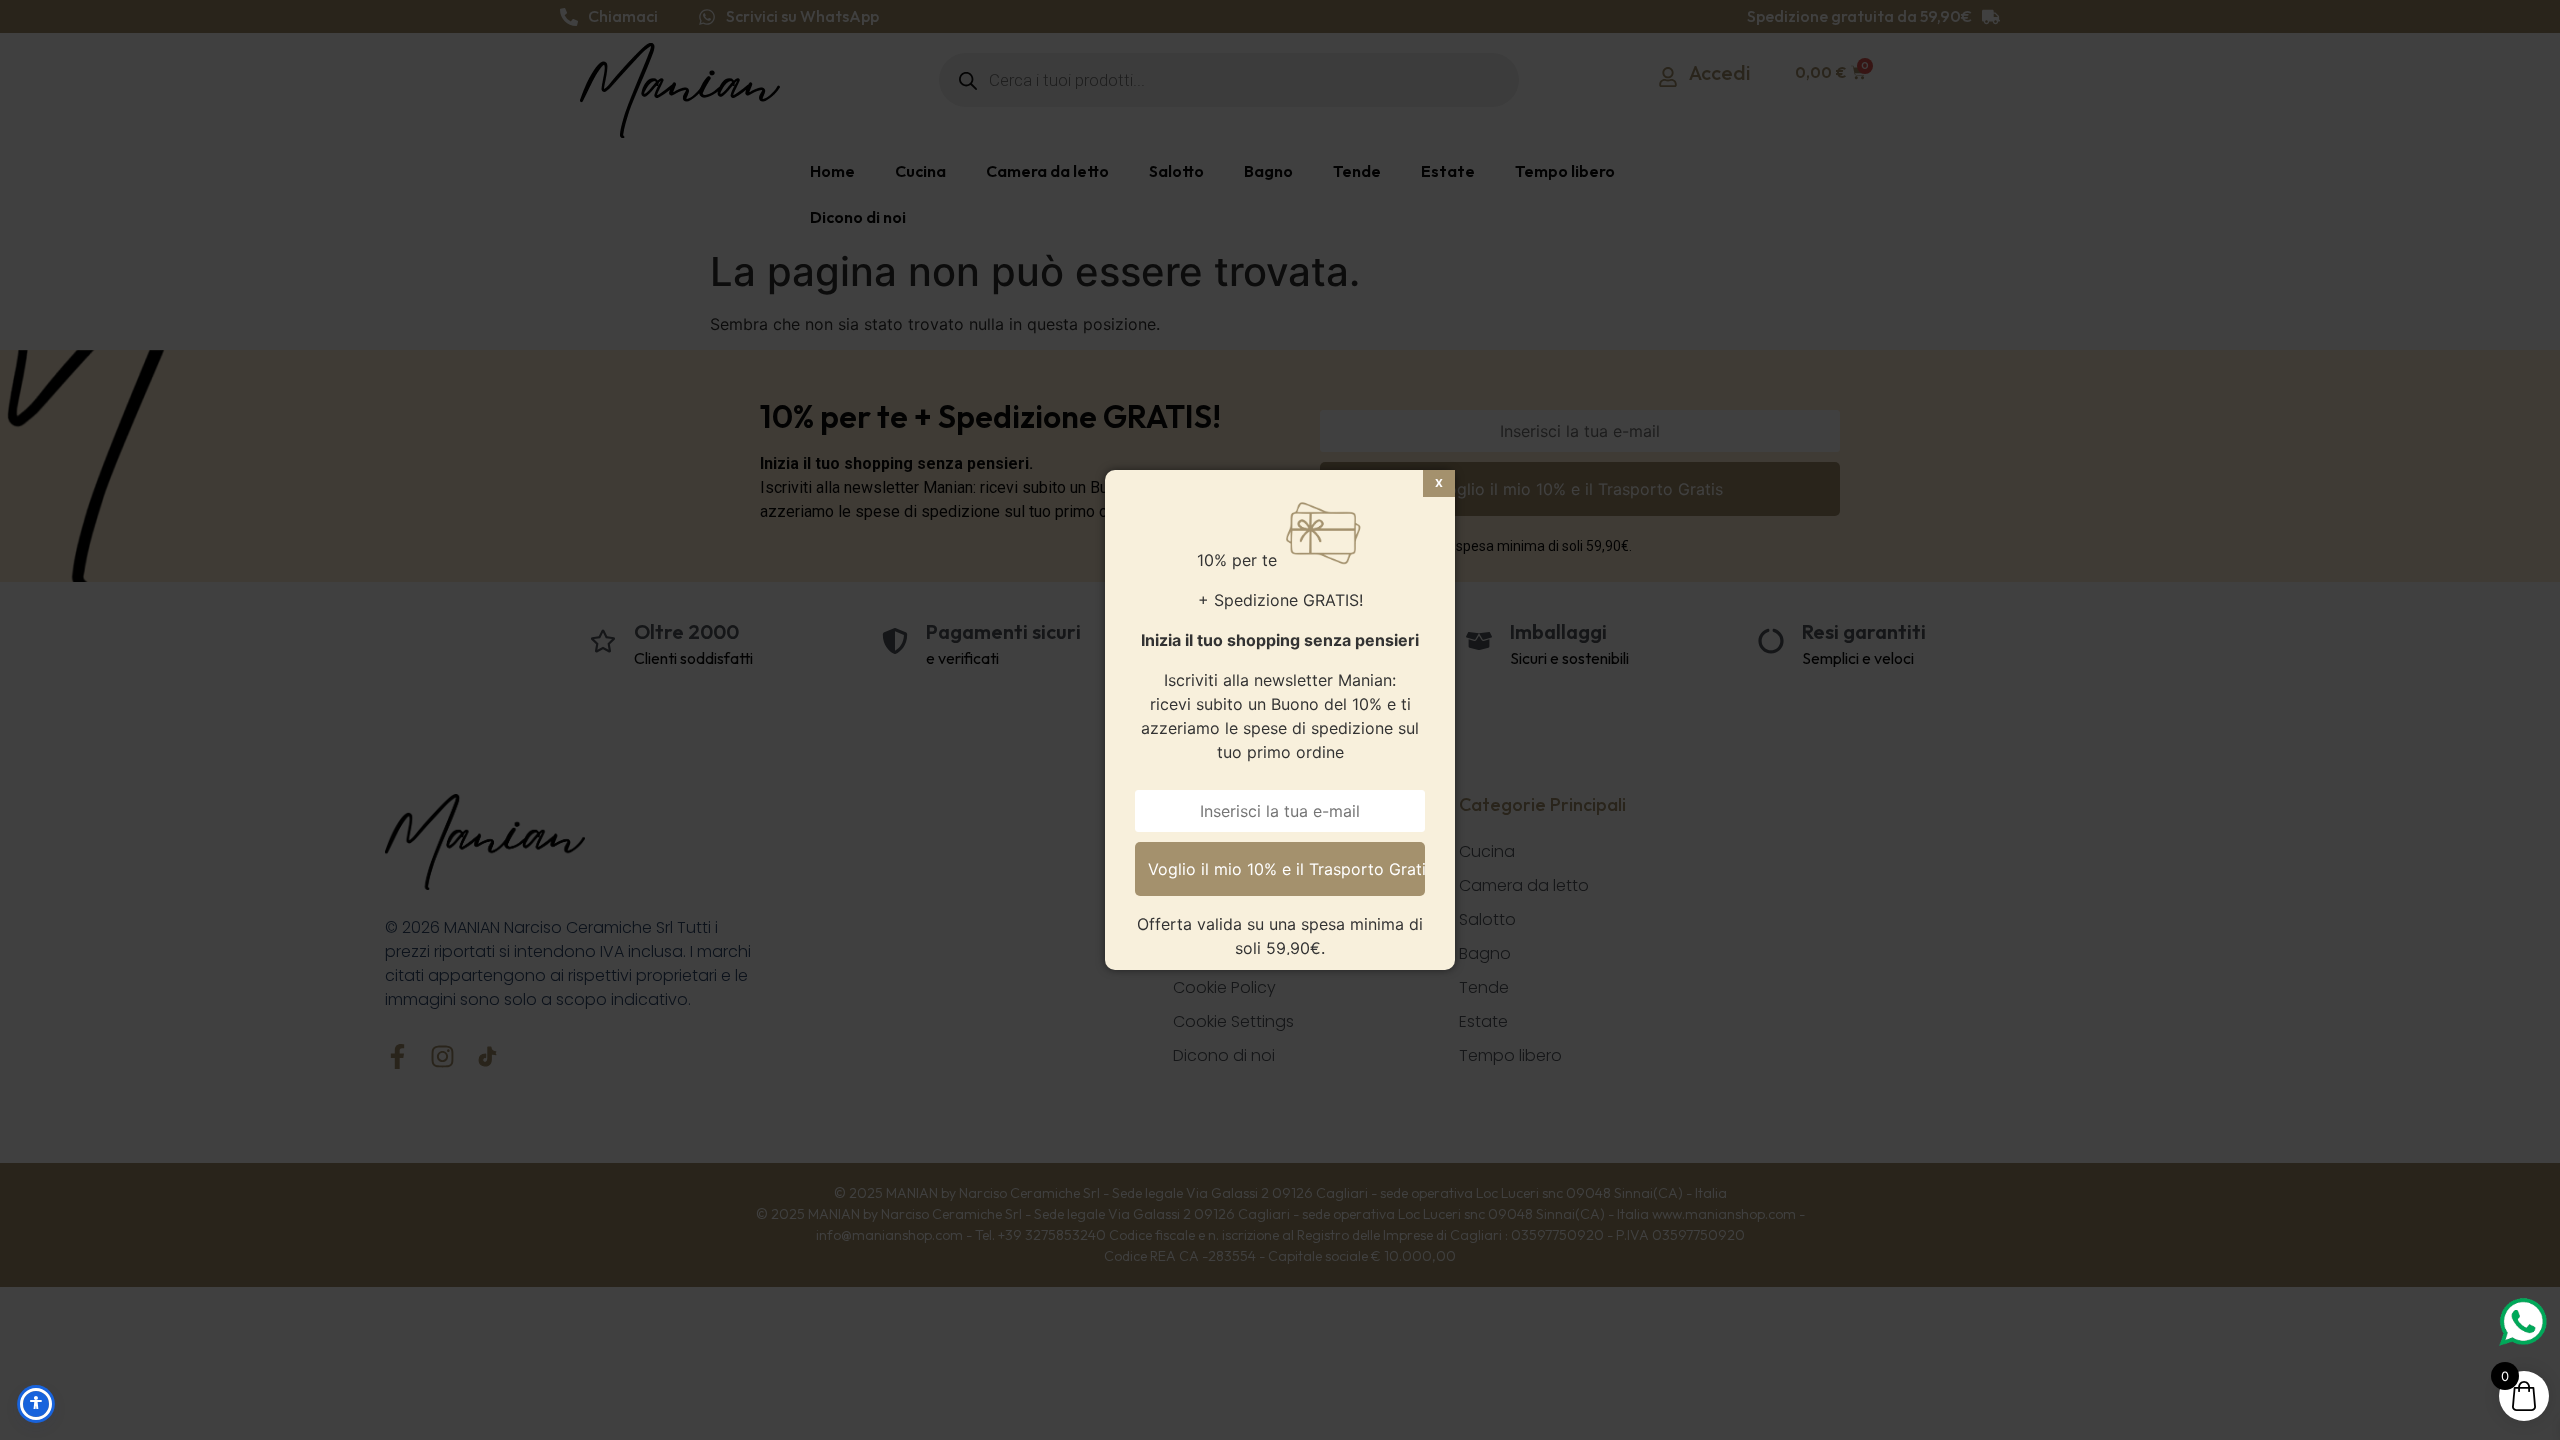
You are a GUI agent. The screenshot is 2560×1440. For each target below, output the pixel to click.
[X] (1439, 483)
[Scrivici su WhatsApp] (2522, 1322)
